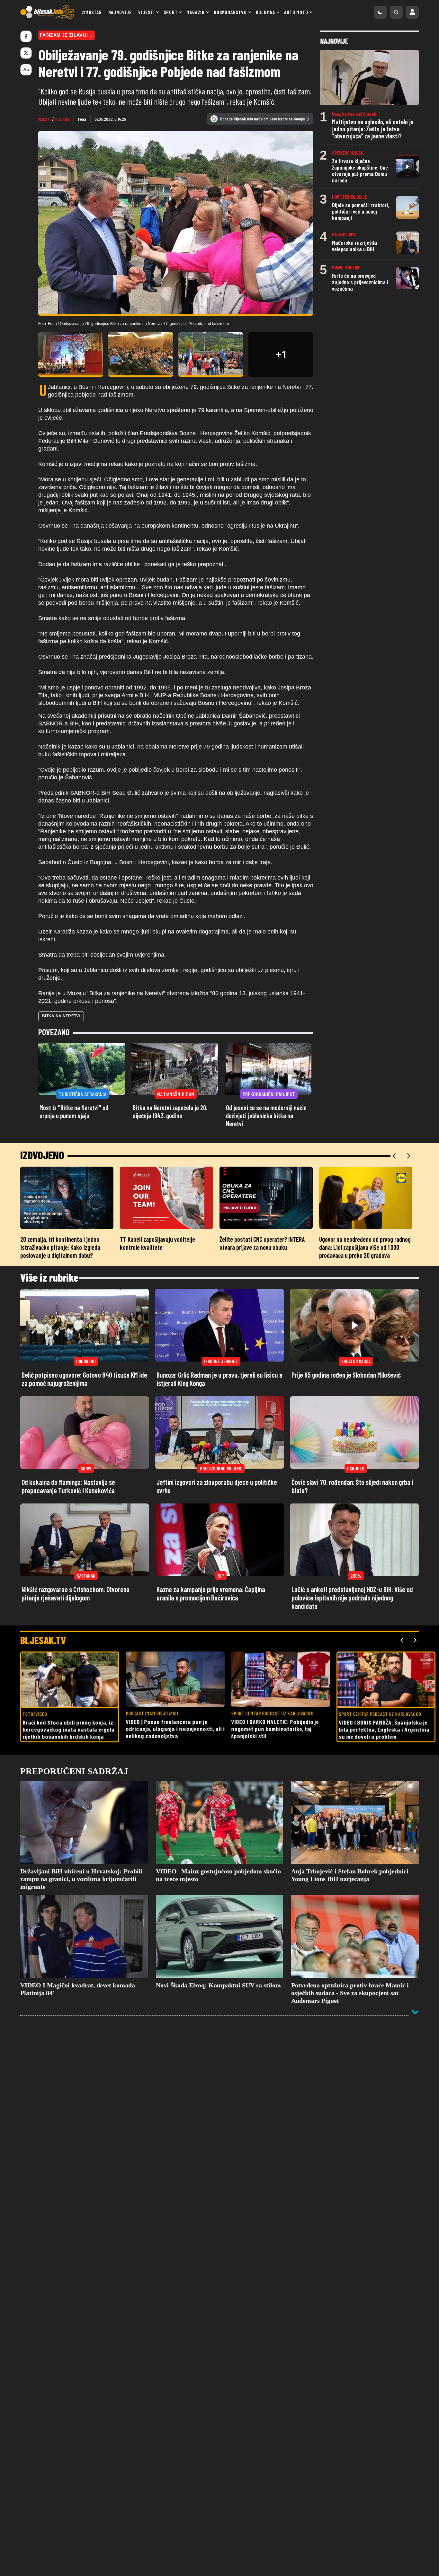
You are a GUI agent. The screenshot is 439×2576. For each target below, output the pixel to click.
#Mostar (92, 12)
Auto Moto (296, 12)
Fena (82, 119)
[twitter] (26, 53)
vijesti (44, 119)
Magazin (196, 12)
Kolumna (266, 12)
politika (63, 119)
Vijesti (147, 12)
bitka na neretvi (61, 1016)
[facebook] (26, 36)
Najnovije (120, 12)
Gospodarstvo (230, 12)
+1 (281, 355)
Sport (170, 12)
